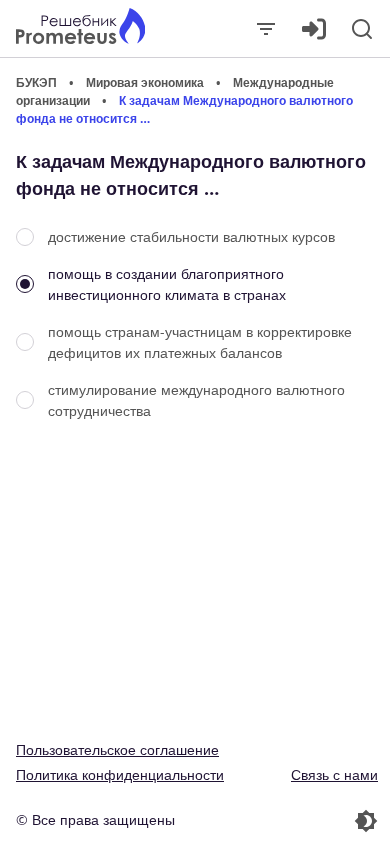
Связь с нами (334, 774)
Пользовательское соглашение (117, 749)
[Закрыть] (266, 29)
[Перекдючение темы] (288, 821)
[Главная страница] (80, 28)
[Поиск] (362, 29)
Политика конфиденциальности (120, 774)
